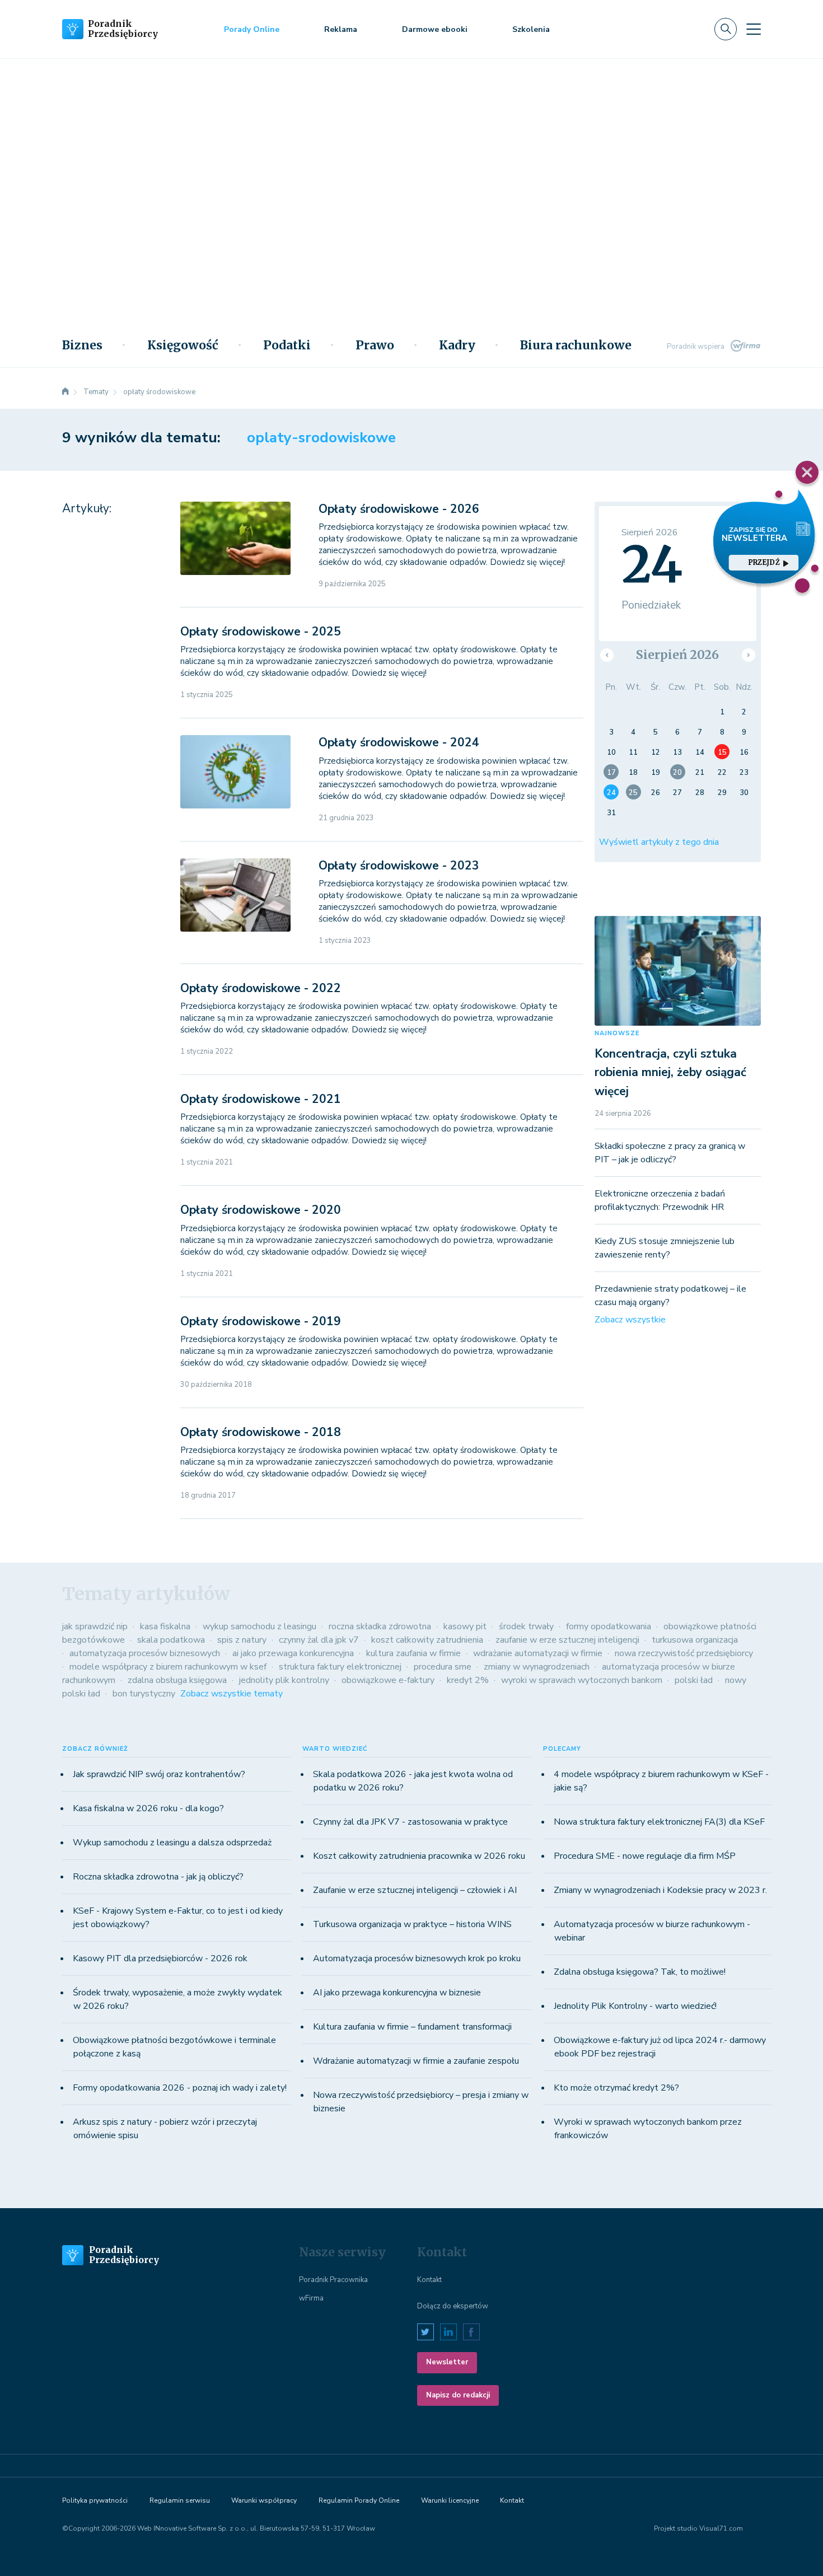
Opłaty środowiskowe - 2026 (399, 509)
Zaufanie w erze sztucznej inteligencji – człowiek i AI (415, 1890)
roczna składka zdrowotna (380, 1626)
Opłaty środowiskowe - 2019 (261, 1321)
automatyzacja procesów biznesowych (145, 1653)
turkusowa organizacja (695, 1640)
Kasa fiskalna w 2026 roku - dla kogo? (148, 1808)
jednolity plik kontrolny (284, 1680)
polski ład (694, 1680)
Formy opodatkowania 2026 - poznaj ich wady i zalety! (180, 2088)
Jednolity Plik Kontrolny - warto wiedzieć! (635, 2006)
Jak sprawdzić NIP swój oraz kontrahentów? (159, 1774)
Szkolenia (531, 29)
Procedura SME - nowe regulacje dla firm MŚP (645, 1856)
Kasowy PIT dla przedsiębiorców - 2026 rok (160, 1958)
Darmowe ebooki (435, 29)
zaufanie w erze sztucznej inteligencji (567, 1640)
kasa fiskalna (165, 1626)
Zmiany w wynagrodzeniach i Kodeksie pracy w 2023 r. (660, 1890)
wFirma (311, 2298)
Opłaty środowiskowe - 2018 (261, 1432)
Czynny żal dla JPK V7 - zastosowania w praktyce (410, 1822)
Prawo (375, 345)
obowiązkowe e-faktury (388, 1680)
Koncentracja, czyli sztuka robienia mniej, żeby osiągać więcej (670, 1072)
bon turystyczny (144, 1694)
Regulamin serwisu (180, 2500)
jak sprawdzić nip (95, 1626)
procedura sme (443, 1667)
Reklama (341, 29)
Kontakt (429, 2280)
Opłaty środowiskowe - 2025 (261, 632)
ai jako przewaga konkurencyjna (293, 1653)
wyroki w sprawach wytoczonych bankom (582, 1680)
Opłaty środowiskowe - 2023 (399, 866)
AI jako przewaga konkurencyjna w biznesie (397, 1993)
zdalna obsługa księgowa (177, 1680)
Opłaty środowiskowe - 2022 (261, 988)
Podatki (287, 345)
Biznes (82, 345)
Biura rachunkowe (576, 345)
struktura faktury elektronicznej (340, 1667)
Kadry (457, 345)
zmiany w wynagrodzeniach (537, 1667)
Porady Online (252, 29)
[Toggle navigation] (754, 29)
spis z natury (242, 1640)
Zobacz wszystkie (630, 1320)
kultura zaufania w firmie (413, 1653)
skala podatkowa (171, 1640)
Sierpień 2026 (677, 655)
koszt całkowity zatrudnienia (427, 1640)
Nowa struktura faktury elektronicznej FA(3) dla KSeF (659, 1822)
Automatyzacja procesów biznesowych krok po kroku (417, 1958)
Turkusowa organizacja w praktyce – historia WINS (412, 1924)
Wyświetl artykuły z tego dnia (659, 842)
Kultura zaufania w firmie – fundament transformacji (412, 2027)
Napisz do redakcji (458, 2395)
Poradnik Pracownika (333, 2280)
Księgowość (183, 345)
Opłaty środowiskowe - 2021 (261, 1099)
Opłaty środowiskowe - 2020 (261, 1210)
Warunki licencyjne (450, 2500)
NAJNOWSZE (617, 1033)
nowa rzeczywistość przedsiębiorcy (684, 1653)
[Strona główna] (66, 392)
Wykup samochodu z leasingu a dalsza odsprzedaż (172, 1843)
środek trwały (526, 1626)
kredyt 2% (468, 1680)
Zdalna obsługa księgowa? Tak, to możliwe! (640, 1972)
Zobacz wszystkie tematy (232, 1694)
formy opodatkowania (609, 1626)
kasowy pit (465, 1626)
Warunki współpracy (264, 2500)
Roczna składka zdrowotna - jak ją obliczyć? (158, 1877)
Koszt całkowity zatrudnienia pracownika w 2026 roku (419, 1856)
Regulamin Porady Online (359, 2500)
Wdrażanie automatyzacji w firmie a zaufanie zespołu (416, 2061)
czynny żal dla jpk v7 (319, 1640)
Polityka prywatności (95, 2500)
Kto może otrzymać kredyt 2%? (616, 2088)
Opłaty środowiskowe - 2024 (399, 742)
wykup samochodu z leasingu (259, 1626)
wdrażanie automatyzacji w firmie (538, 1653)
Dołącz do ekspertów (453, 2306)
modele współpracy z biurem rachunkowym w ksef (168, 1667)
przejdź (764, 562)
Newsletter (447, 2362)
